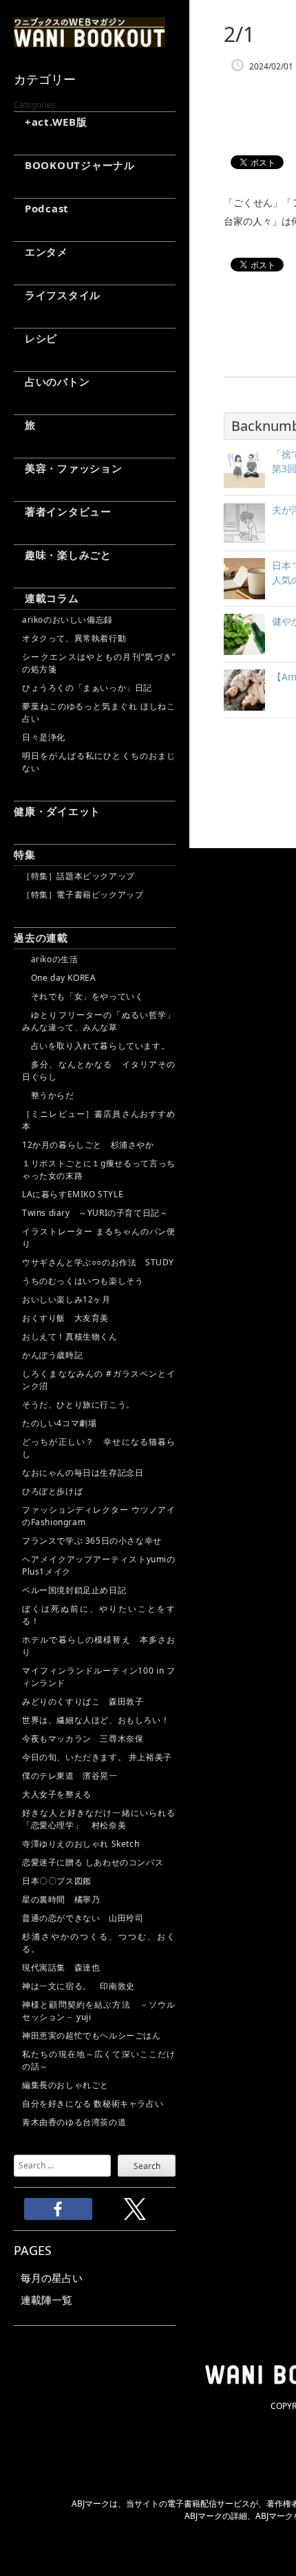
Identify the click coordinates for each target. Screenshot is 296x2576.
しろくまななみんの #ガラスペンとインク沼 (99, 1380)
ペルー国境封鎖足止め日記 (74, 1590)
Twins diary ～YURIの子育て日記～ (95, 1213)
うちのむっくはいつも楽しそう (83, 1281)
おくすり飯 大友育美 (65, 1318)
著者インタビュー (63, 511)
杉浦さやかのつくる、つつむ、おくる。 (99, 1943)
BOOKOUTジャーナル (74, 165)
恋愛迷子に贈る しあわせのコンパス (93, 1862)
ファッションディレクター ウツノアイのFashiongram (99, 1516)
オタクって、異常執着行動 (74, 638)
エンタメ (41, 252)
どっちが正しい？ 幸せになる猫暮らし (99, 1448)
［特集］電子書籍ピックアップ (83, 895)
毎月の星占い (52, 2278)
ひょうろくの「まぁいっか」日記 (87, 688)
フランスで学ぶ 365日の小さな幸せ (92, 1541)
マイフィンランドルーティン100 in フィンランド (99, 1677)
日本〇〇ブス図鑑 (57, 1881)
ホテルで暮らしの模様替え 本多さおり (99, 1646)
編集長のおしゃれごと (65, 2085)
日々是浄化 (44, 737)
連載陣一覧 (46, 2300)
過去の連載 (41, 937)
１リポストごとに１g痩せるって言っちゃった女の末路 (99, 1169)
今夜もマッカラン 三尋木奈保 (83, 1739)
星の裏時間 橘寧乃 (61, 1899)
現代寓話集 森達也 (61, 1967)
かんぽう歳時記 (52, 1355)
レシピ (35, 338)
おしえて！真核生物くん (70, 1336)
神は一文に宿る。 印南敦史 (83, 1986)
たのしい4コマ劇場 (59, 1423)
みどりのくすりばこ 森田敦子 (83, 1701)
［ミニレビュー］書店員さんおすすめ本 (99, 1120)
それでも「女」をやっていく (83, 996)
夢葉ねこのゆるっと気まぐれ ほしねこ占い (99, 712)
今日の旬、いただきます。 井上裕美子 (99, 1757)
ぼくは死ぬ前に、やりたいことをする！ (99, 1615)
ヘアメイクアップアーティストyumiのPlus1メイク (99, 1565)
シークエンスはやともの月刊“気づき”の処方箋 (99, 663)
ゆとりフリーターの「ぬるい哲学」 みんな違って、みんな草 (99, 1021)
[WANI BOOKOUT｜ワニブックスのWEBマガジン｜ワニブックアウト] (89, 41)
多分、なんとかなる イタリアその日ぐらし (99, 1070)
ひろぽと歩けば (52, 1491)
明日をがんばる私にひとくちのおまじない (99, 762)
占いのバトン (52, 381)
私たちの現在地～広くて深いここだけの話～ (99, 2060)
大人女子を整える (57, 1794)
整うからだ (48, 1095)
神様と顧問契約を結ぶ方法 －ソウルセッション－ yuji (99, 2011)
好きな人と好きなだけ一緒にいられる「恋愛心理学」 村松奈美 (99, 1819)
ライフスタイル (57, 295)
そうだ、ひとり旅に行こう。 (78, 1404)
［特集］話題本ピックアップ (78, 876)
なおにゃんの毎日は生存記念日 (83, 1473)
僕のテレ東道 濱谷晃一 (70, 1776)
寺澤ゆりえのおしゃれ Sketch (81, 1844)
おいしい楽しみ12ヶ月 (66, 1299)
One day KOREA (59, 978)
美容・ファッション (68, 468)
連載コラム (46, 598)
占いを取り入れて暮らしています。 (96, 1046)
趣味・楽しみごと (63, 555)
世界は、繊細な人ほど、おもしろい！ (96, 1720)
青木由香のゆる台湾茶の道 (74, 2122)
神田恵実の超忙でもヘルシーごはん (92, 2035)
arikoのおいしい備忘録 (67, 620)
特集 (25, 854)
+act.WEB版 (51, 122)
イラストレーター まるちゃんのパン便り (99, 1237)
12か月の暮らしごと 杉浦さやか (88, 1145)
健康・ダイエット (57, 811)
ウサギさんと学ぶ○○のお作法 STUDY (98, 1262)
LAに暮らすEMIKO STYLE (73, 1194)
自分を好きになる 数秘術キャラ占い (93, 2103)
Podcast (41, 208)
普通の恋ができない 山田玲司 (83, 1918)
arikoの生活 (50, 959)
